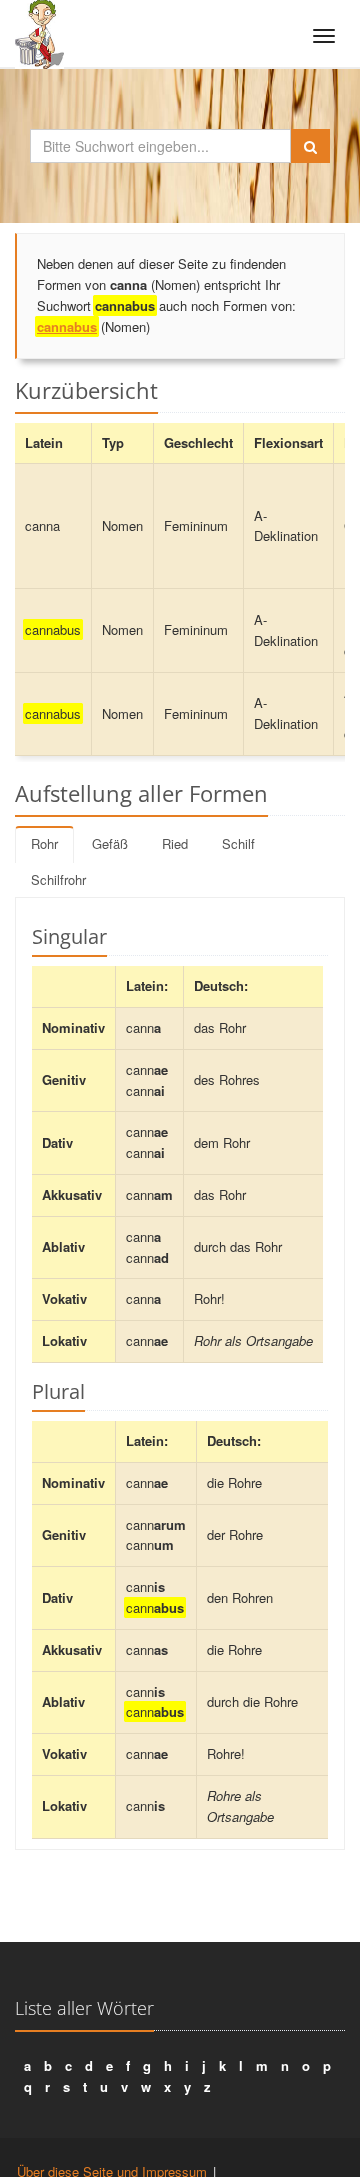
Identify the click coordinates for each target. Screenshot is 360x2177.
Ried (175, 843)
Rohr (44, 843)
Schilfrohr (58, 879)
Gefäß (110, 843)
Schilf (238, 843)
